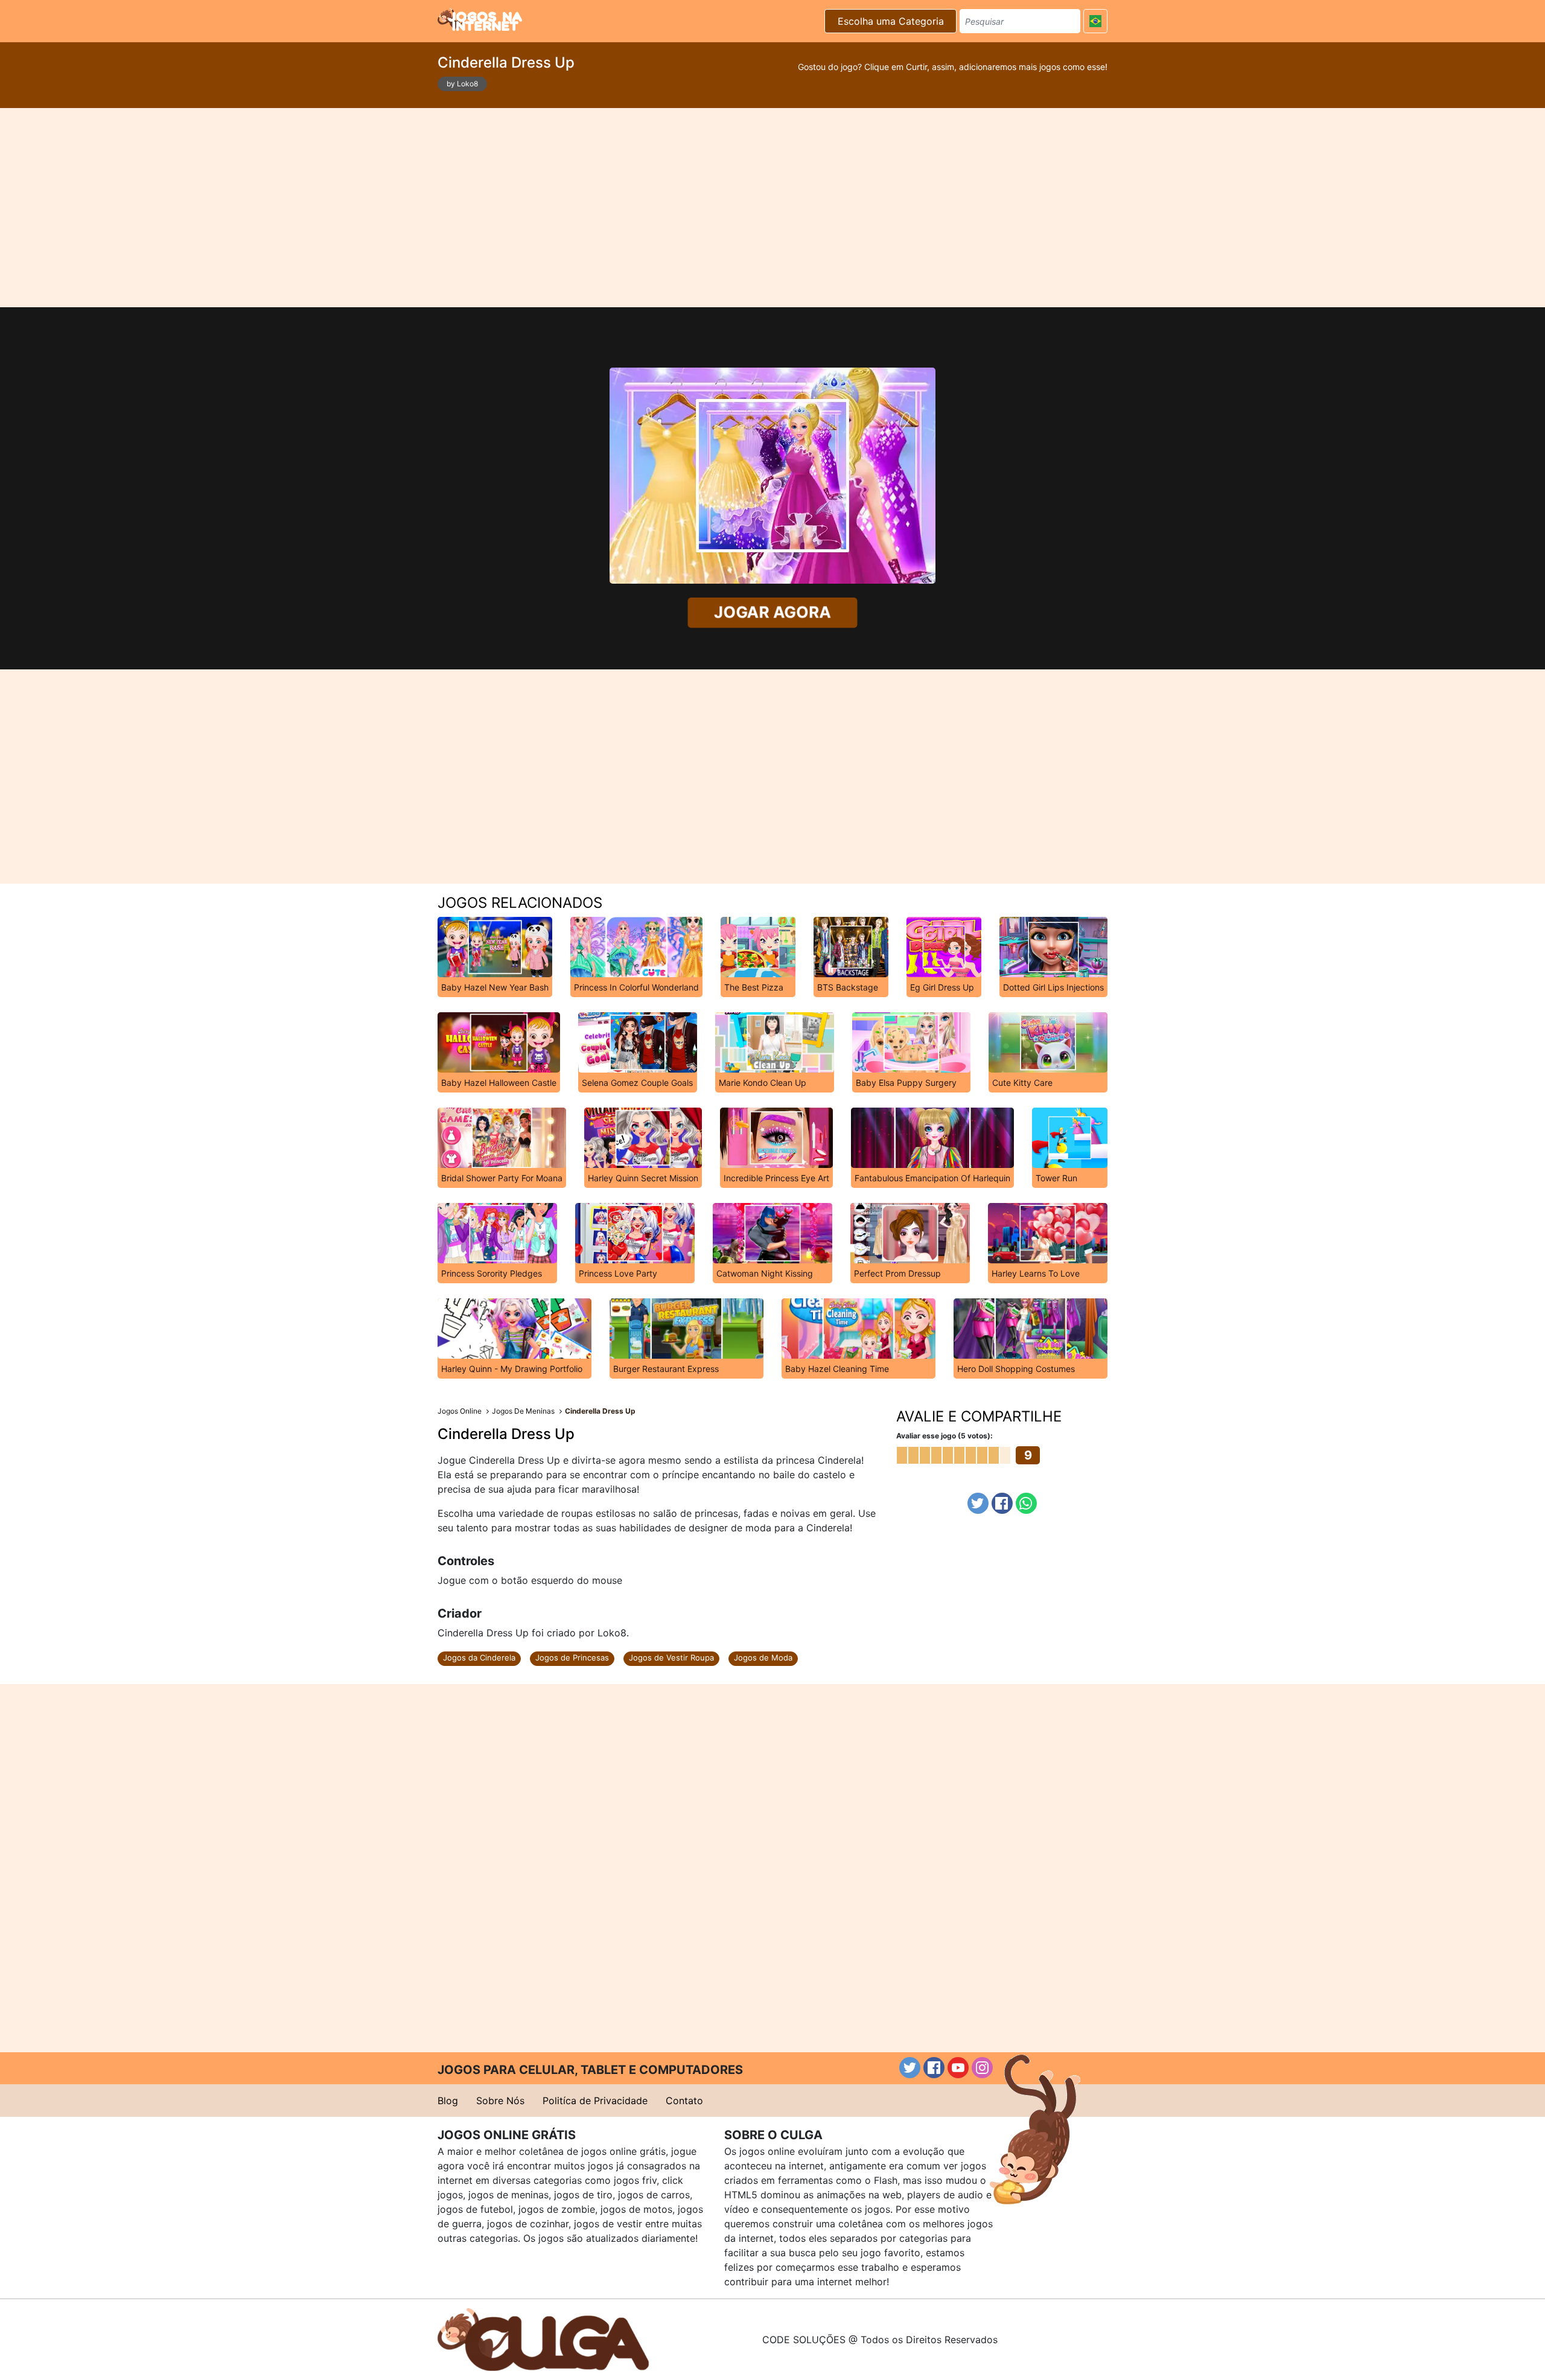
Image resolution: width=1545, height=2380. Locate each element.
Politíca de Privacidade (595, 2101)
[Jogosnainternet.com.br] (480, 19)
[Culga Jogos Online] (543, 2338)
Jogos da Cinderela (479, 1657)
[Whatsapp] (1026, 1503)
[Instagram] (982, 2068)
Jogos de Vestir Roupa (671, 1657)
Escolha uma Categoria (891, 21)
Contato (684, 2101)
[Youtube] (958, 2068)
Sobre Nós (500, 2101)
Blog (448, 2101)
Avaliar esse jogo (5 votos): (945, 1436)
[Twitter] (978, 1503)
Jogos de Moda (763, 1657)
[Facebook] (1002, 1503)
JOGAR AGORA (772, 613)
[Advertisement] (772, 208)
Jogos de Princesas (572, 1657)
